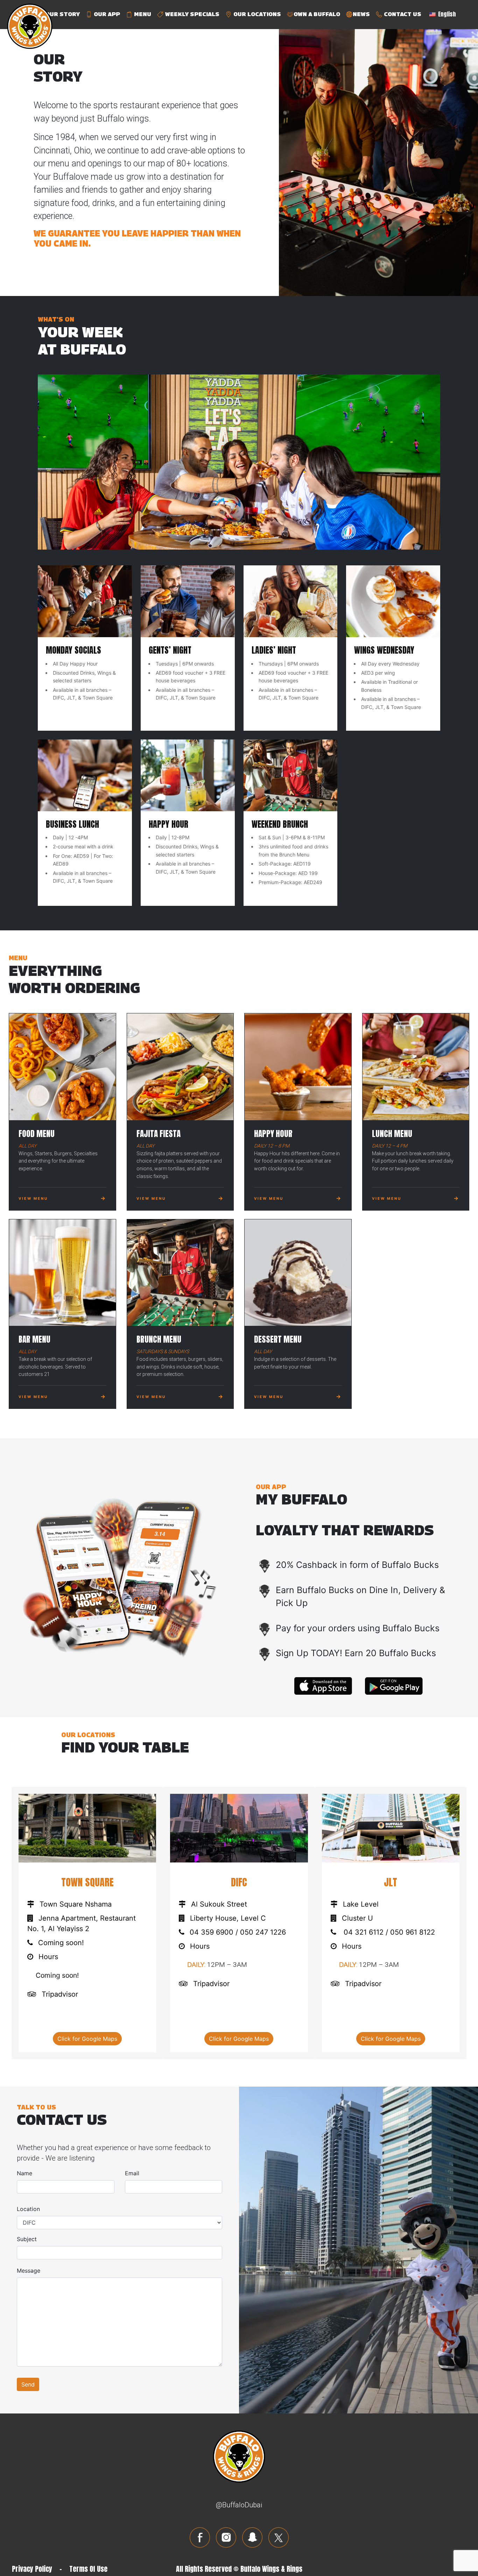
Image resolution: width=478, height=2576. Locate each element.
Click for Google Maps (87, 2039)
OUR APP (106, 14)
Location (28, 2209)
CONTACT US (402, 14)
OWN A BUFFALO (317, 14)
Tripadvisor (60, 1994)
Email (132, 2173)
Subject (27, 2239)
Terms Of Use (88, 2569)
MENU (142, 14)
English (446, 14)
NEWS (361, 14)
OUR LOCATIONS (256, 14)
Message (29, 2271)
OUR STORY (62, 14)
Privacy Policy (32, 2569)
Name (24, 2173)
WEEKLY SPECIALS (192, 14)
